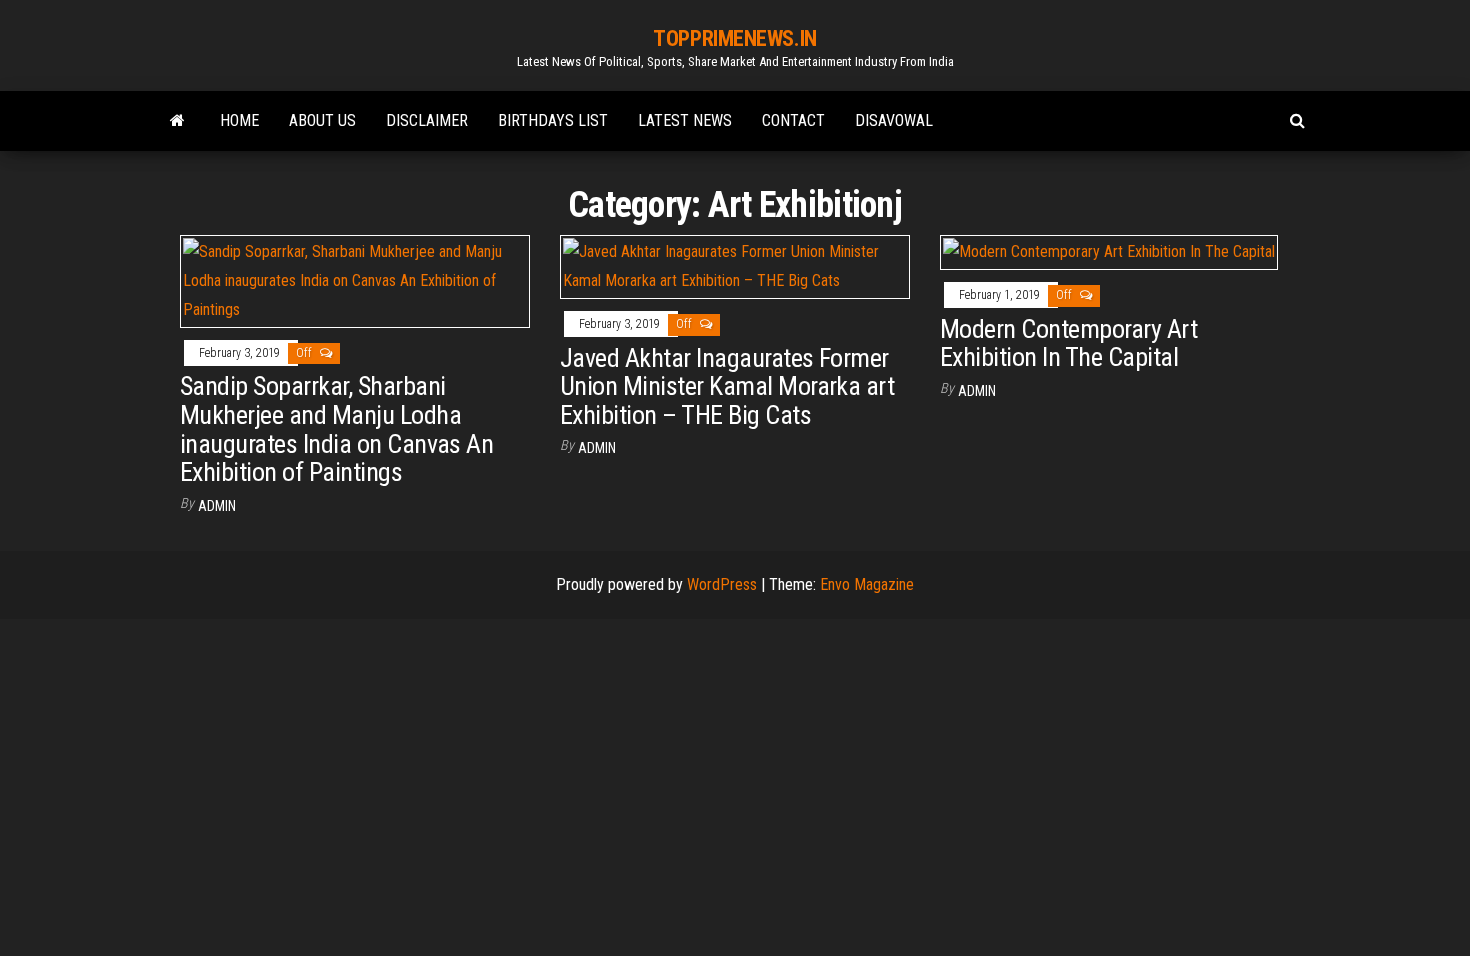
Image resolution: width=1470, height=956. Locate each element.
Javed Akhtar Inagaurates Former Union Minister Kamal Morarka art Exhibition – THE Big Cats (727, 386)
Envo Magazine (867, 584)
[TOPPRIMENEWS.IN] (177, 121)
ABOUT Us (322, 120)
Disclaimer (427, 120)
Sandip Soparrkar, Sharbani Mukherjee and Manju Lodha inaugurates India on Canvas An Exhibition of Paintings (336, 429)
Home (239, 120)
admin (217, 506)
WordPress (722, 584)
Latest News (685, 120)
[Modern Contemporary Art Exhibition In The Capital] (1109, 251)
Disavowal (894, 120)
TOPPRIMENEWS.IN (734, 38)
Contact (793, 120)
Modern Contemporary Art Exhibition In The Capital (1068, 343)
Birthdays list (553, 120)
